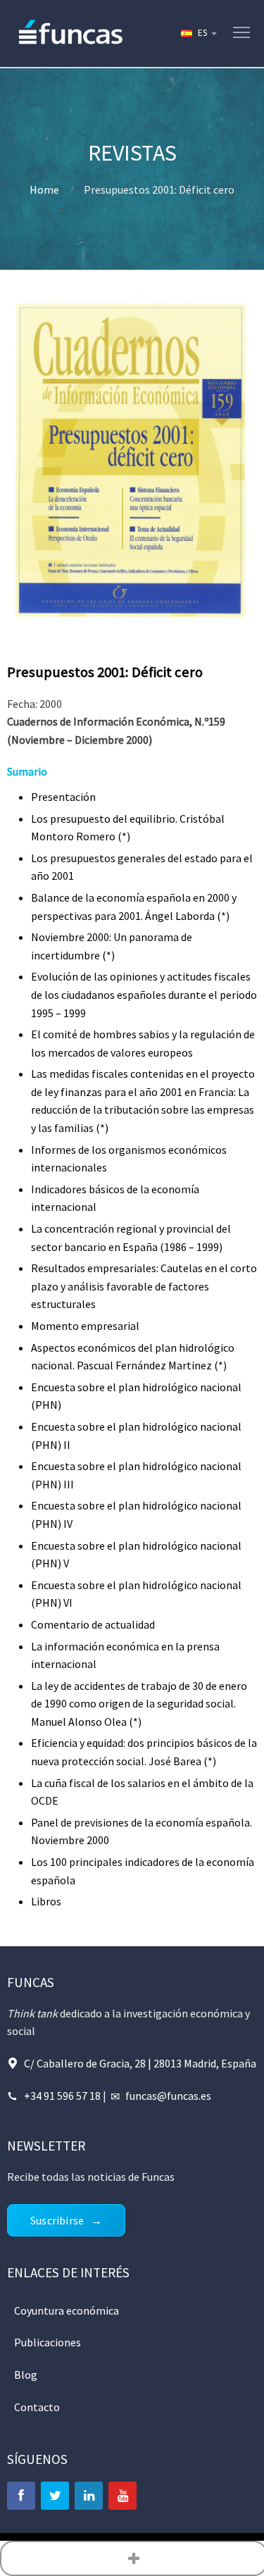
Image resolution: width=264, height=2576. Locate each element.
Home (44, 189)
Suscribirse (57, 2220)
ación (83, 797)
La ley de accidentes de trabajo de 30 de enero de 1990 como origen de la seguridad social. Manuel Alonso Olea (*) (139, 1704)
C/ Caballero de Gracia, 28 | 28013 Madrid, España (140, 2063)
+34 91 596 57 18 (62, 2096)
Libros (46, 1901)
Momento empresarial (85, 1326)
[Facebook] (21, 2496)
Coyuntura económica (67, 2310)
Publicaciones (48, 2342)
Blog (26, 2375)
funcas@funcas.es (168, 2096)
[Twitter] (55, 2496)
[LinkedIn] (89, 2496)
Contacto (37, 2407)
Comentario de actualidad (93, 1624)
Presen (48, 797)
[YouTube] (122, 2496)
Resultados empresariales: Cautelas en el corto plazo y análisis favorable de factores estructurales (144, 1286)
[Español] (198, 33)
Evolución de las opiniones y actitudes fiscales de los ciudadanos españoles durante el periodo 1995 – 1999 (144, 994)
